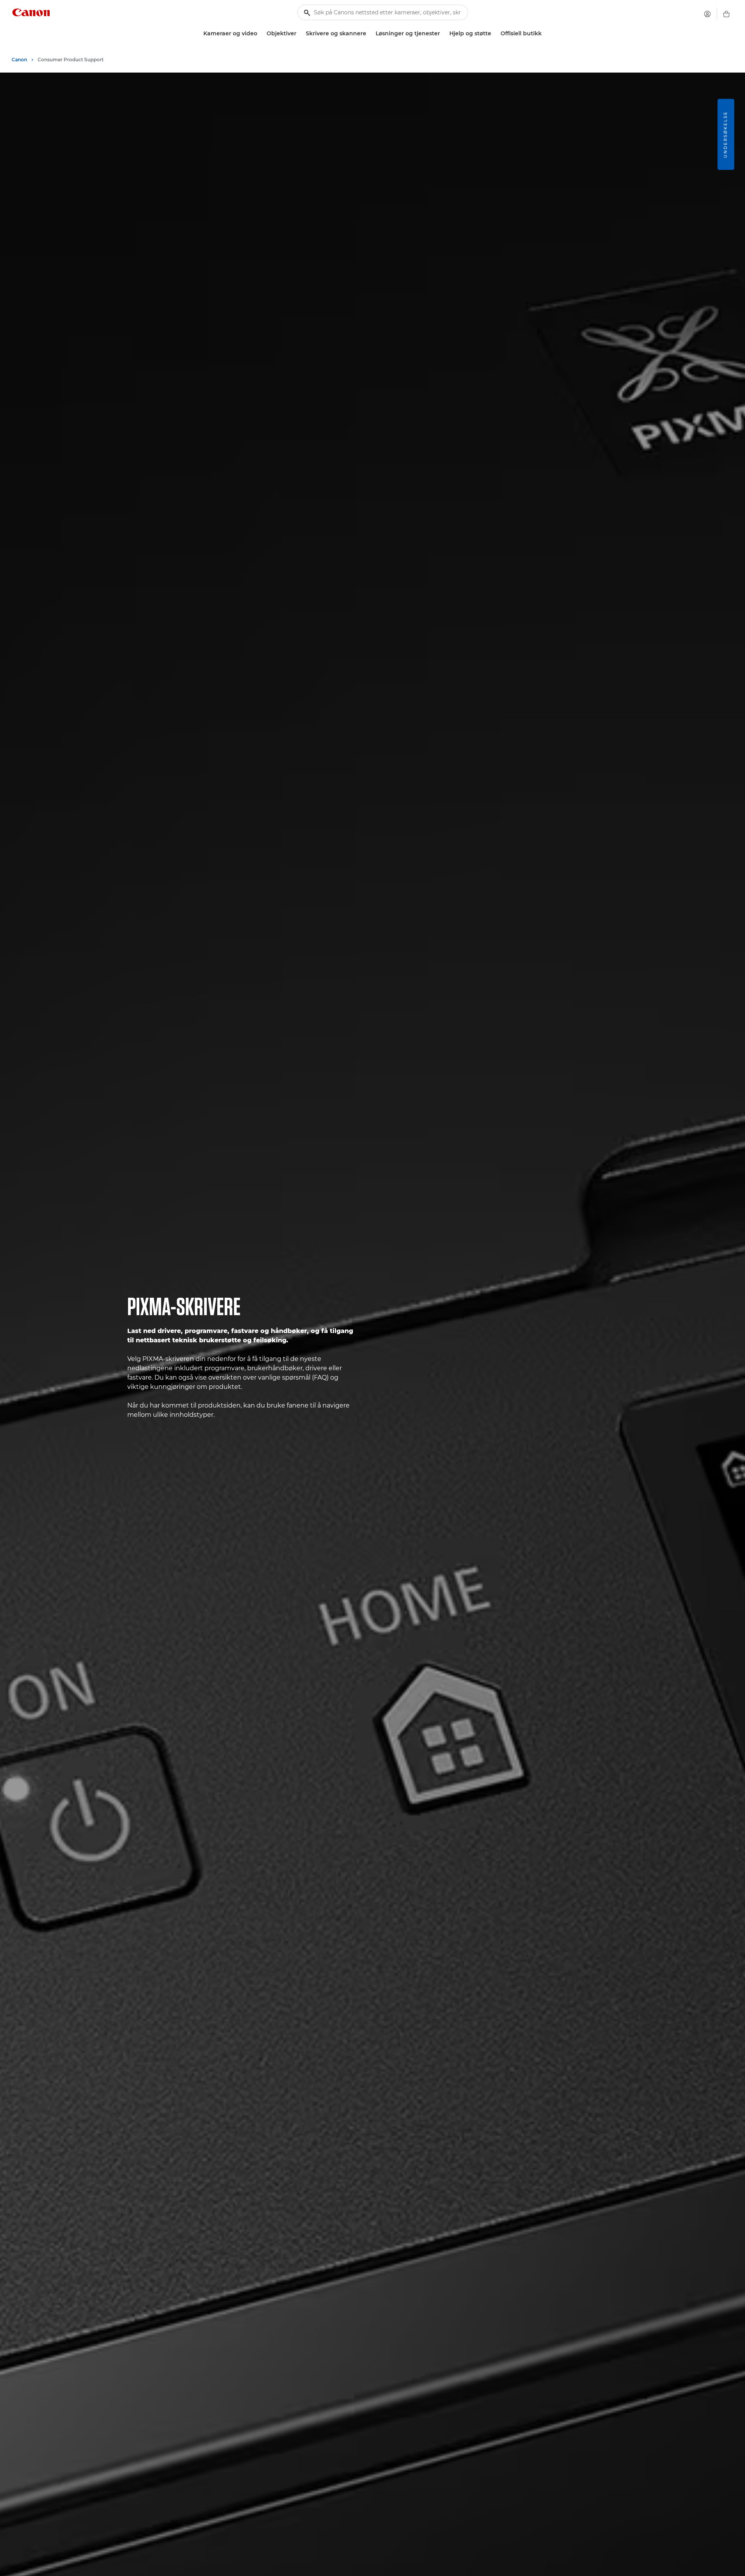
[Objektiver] (300, 34)
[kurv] (726, 14)
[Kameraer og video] (260, 34)
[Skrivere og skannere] (369, 34)
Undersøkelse (725, 134)
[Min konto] (707, 14)
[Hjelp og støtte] (494, 34)
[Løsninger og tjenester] (443, 34)
